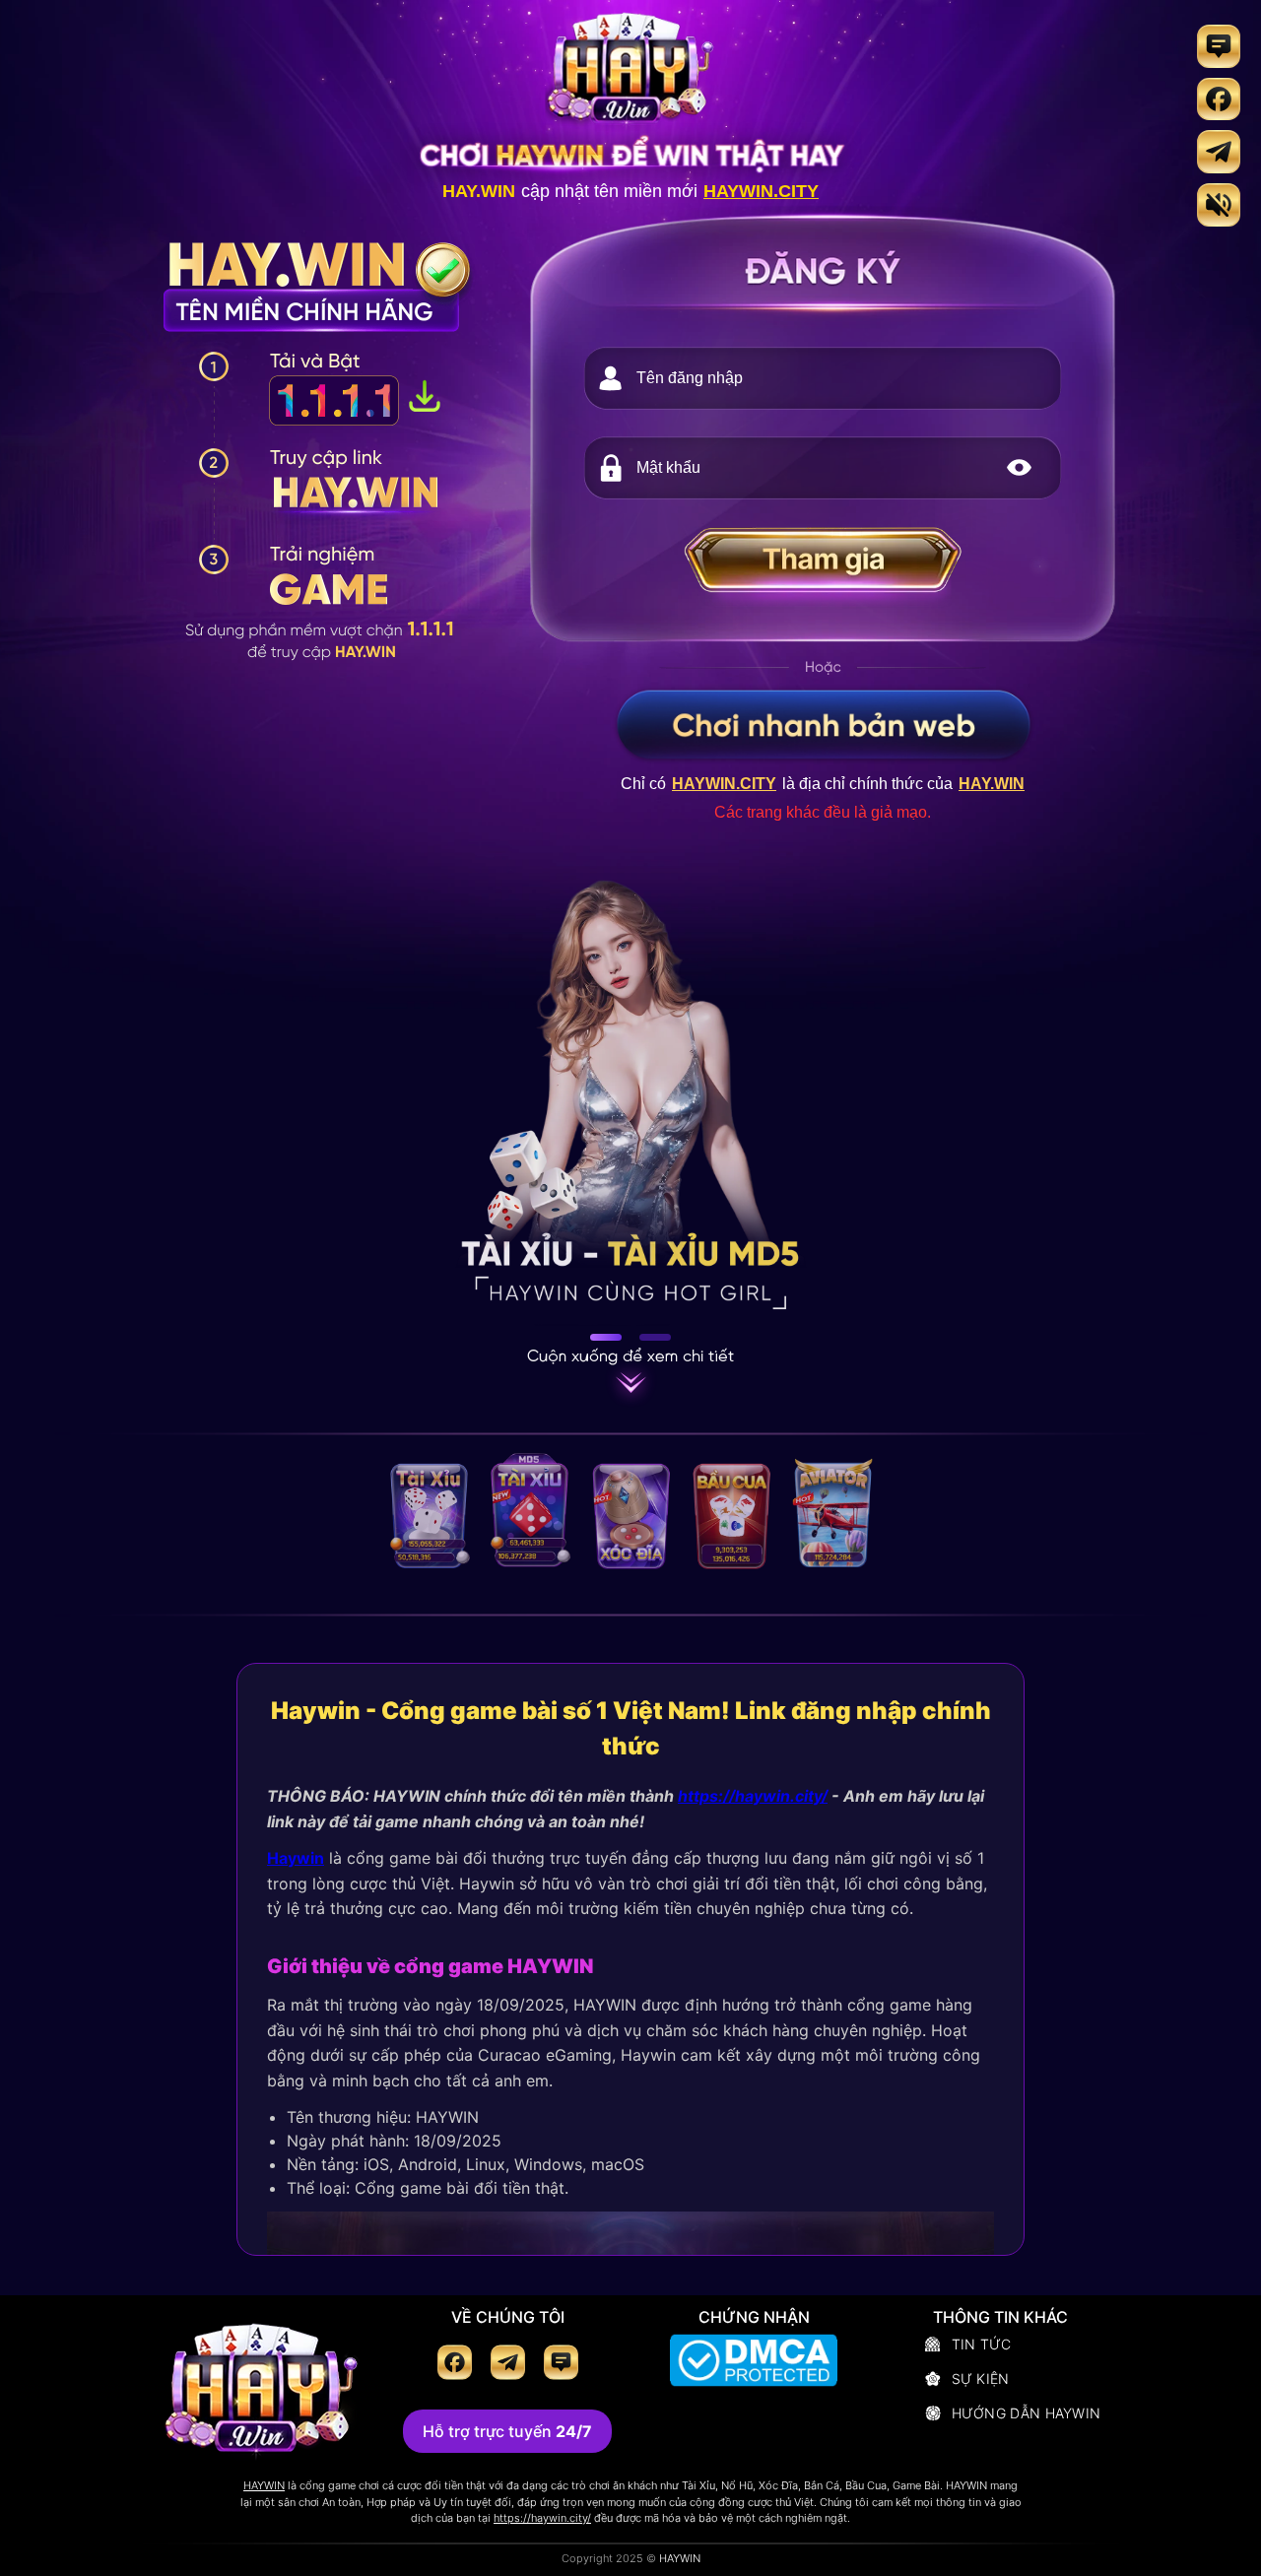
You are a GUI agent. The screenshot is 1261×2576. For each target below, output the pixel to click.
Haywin (296, 1859)
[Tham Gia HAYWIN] (823, 567)
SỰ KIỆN (981, 2378)
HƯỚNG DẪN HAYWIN (1027, 2413)
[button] (1019, 468)
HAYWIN (264, 2485)
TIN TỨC (982, 2344)
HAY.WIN (479, 191)
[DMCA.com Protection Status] (754, 2363)
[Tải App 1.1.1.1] (425, 405)
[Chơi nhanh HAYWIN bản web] (823, 724)
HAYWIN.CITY (761, 191)
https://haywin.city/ (753, 1796)
